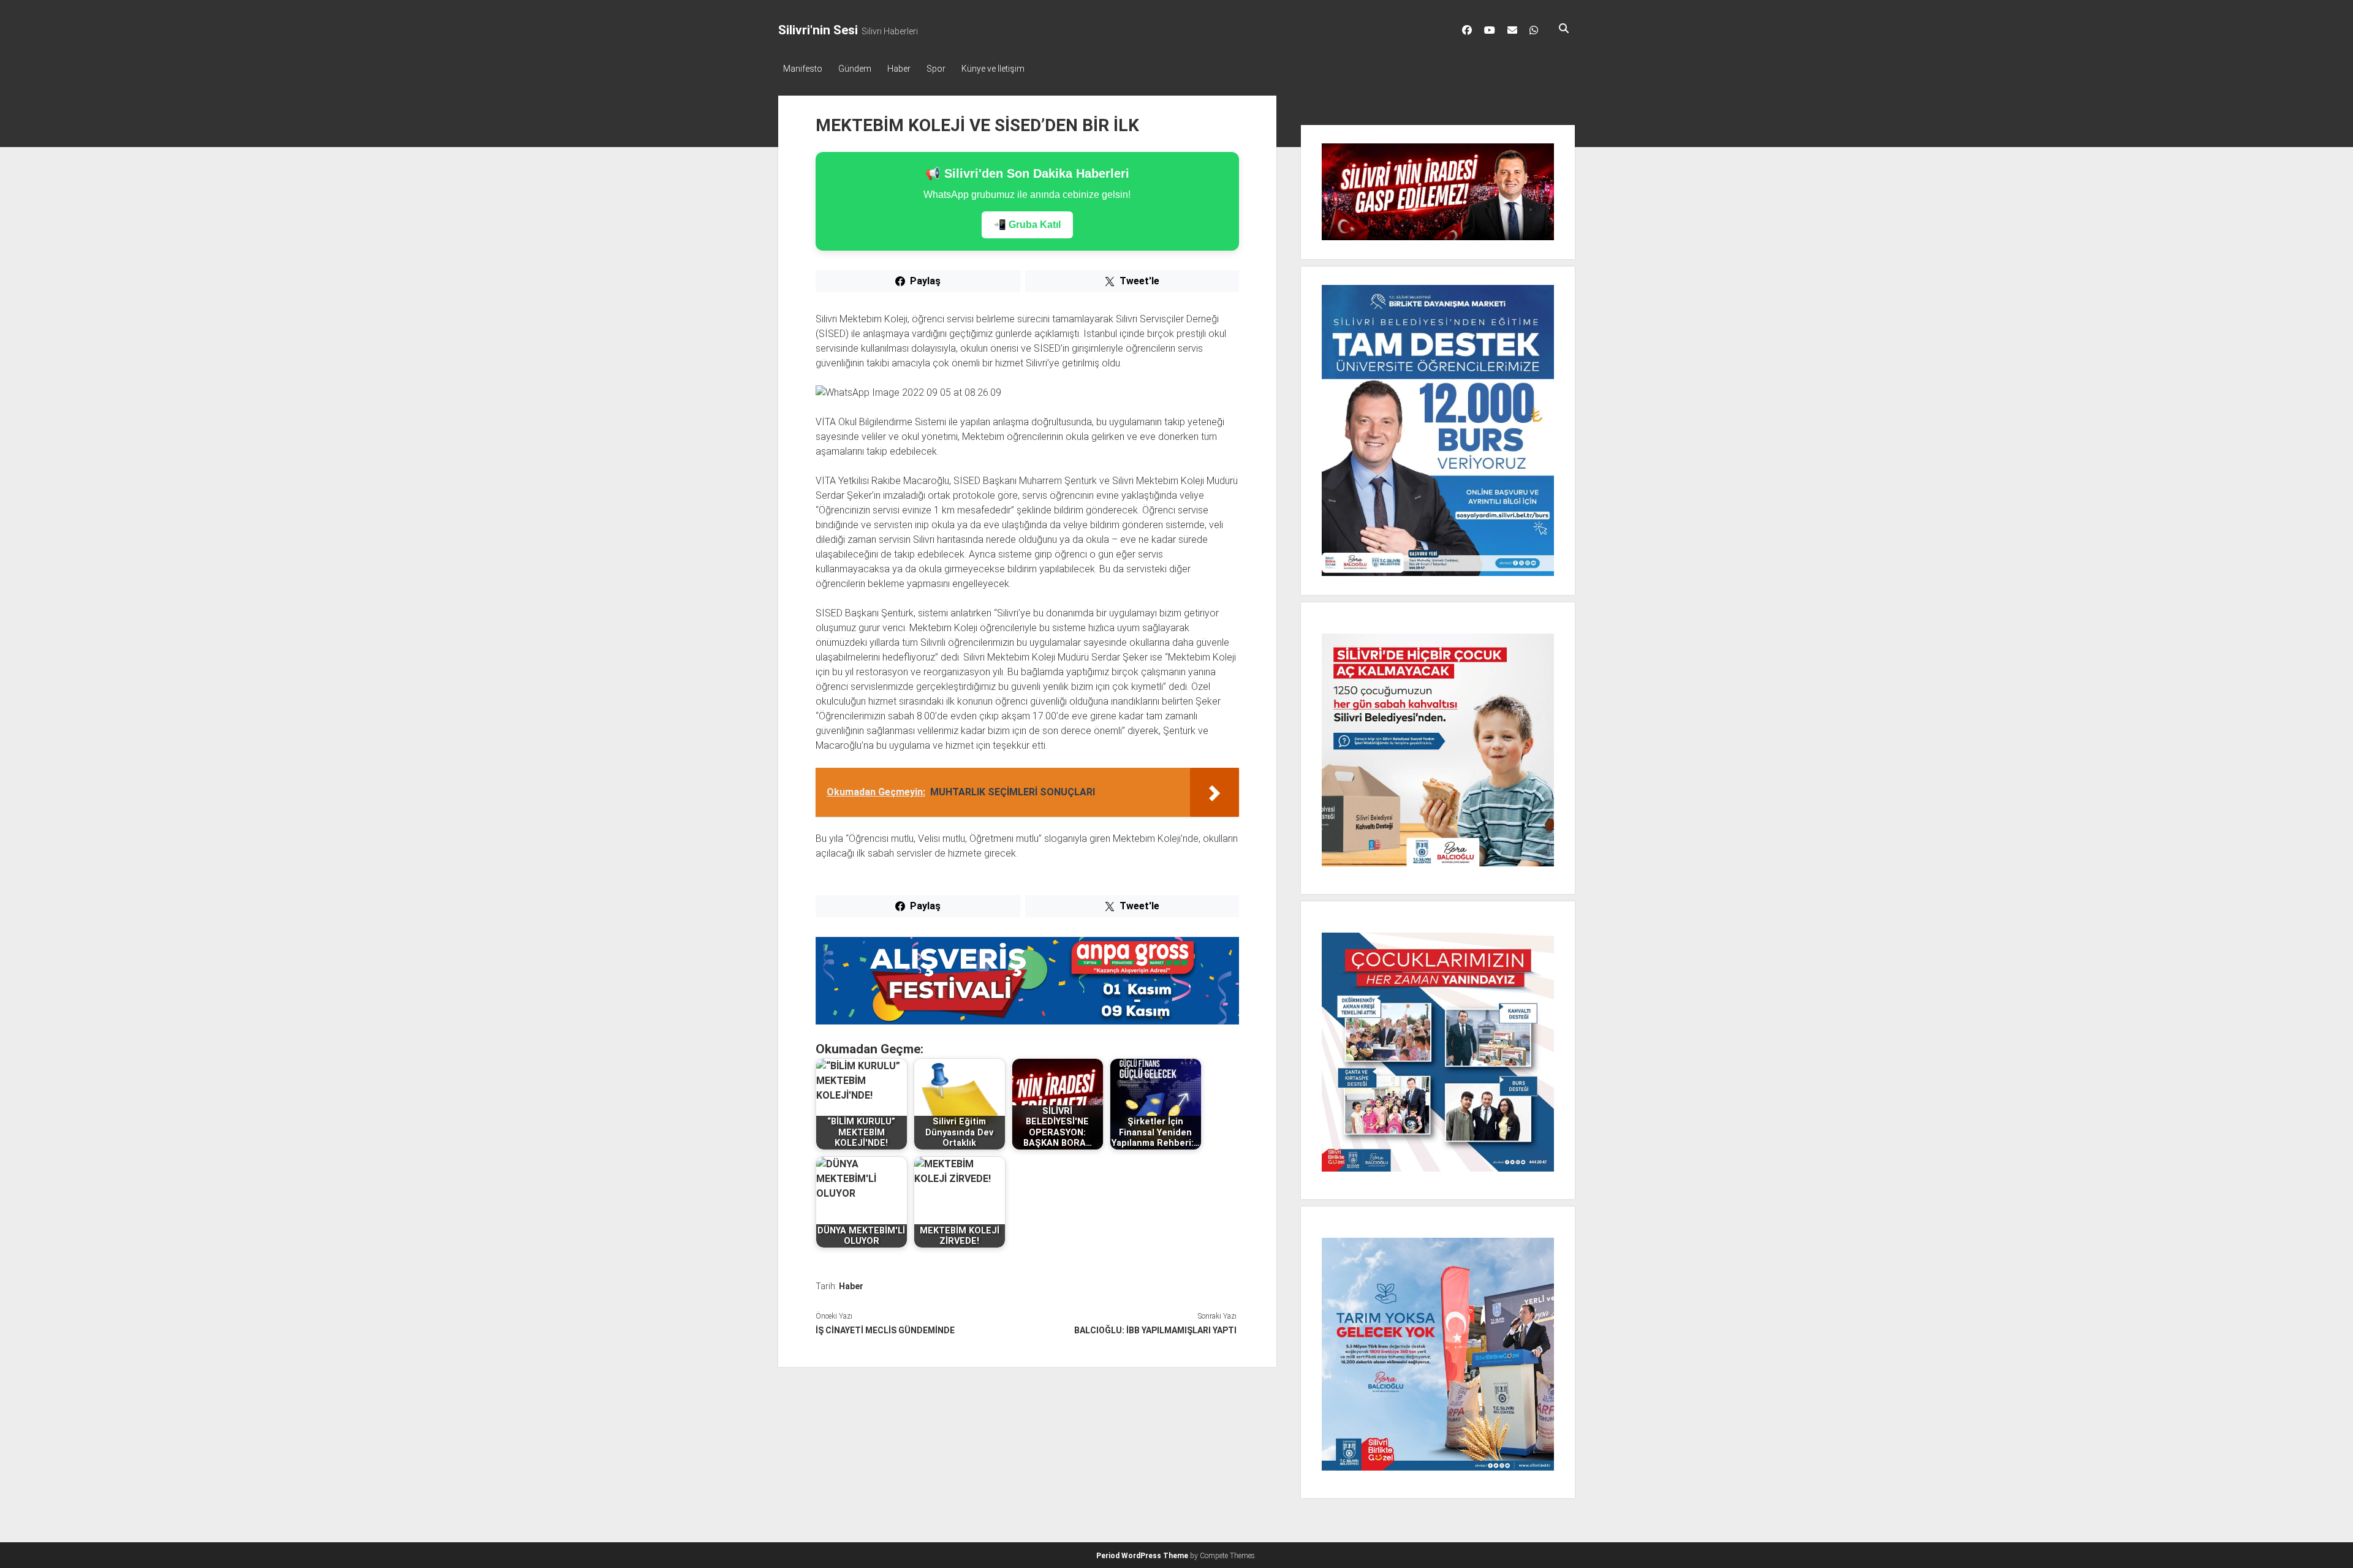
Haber (899, 69)
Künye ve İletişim (993, 69)
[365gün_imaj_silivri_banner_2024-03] (1027, 1021)
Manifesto (803, 69)
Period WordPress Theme (1142, 1556)
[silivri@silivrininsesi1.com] (1512, 30)
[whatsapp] (1534, 30)
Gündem (855, 69)
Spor (936, 69)
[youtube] (1490, 30)
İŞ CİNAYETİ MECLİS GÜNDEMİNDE (885, 1330)
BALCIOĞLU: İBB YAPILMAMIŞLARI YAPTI (1155, 1330)
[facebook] (1467, 30)
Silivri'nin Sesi (818, 30)
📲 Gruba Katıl (1027, 225)
